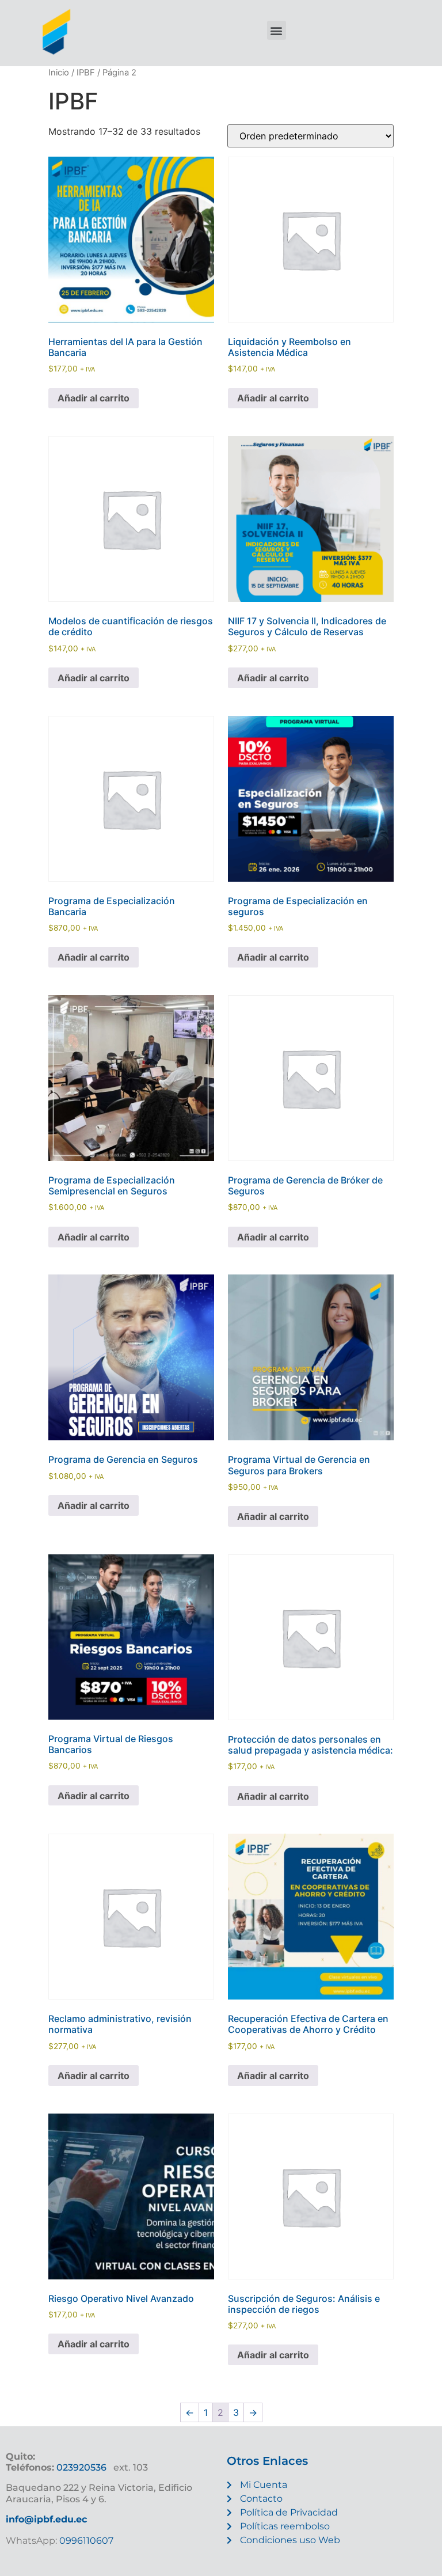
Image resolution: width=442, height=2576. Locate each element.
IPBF (86, 73)
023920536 (81, 2467)
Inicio (59, 73)
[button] (277, 30)
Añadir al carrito (94, 398)
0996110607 (85, 2541)
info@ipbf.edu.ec (46, 2519)
